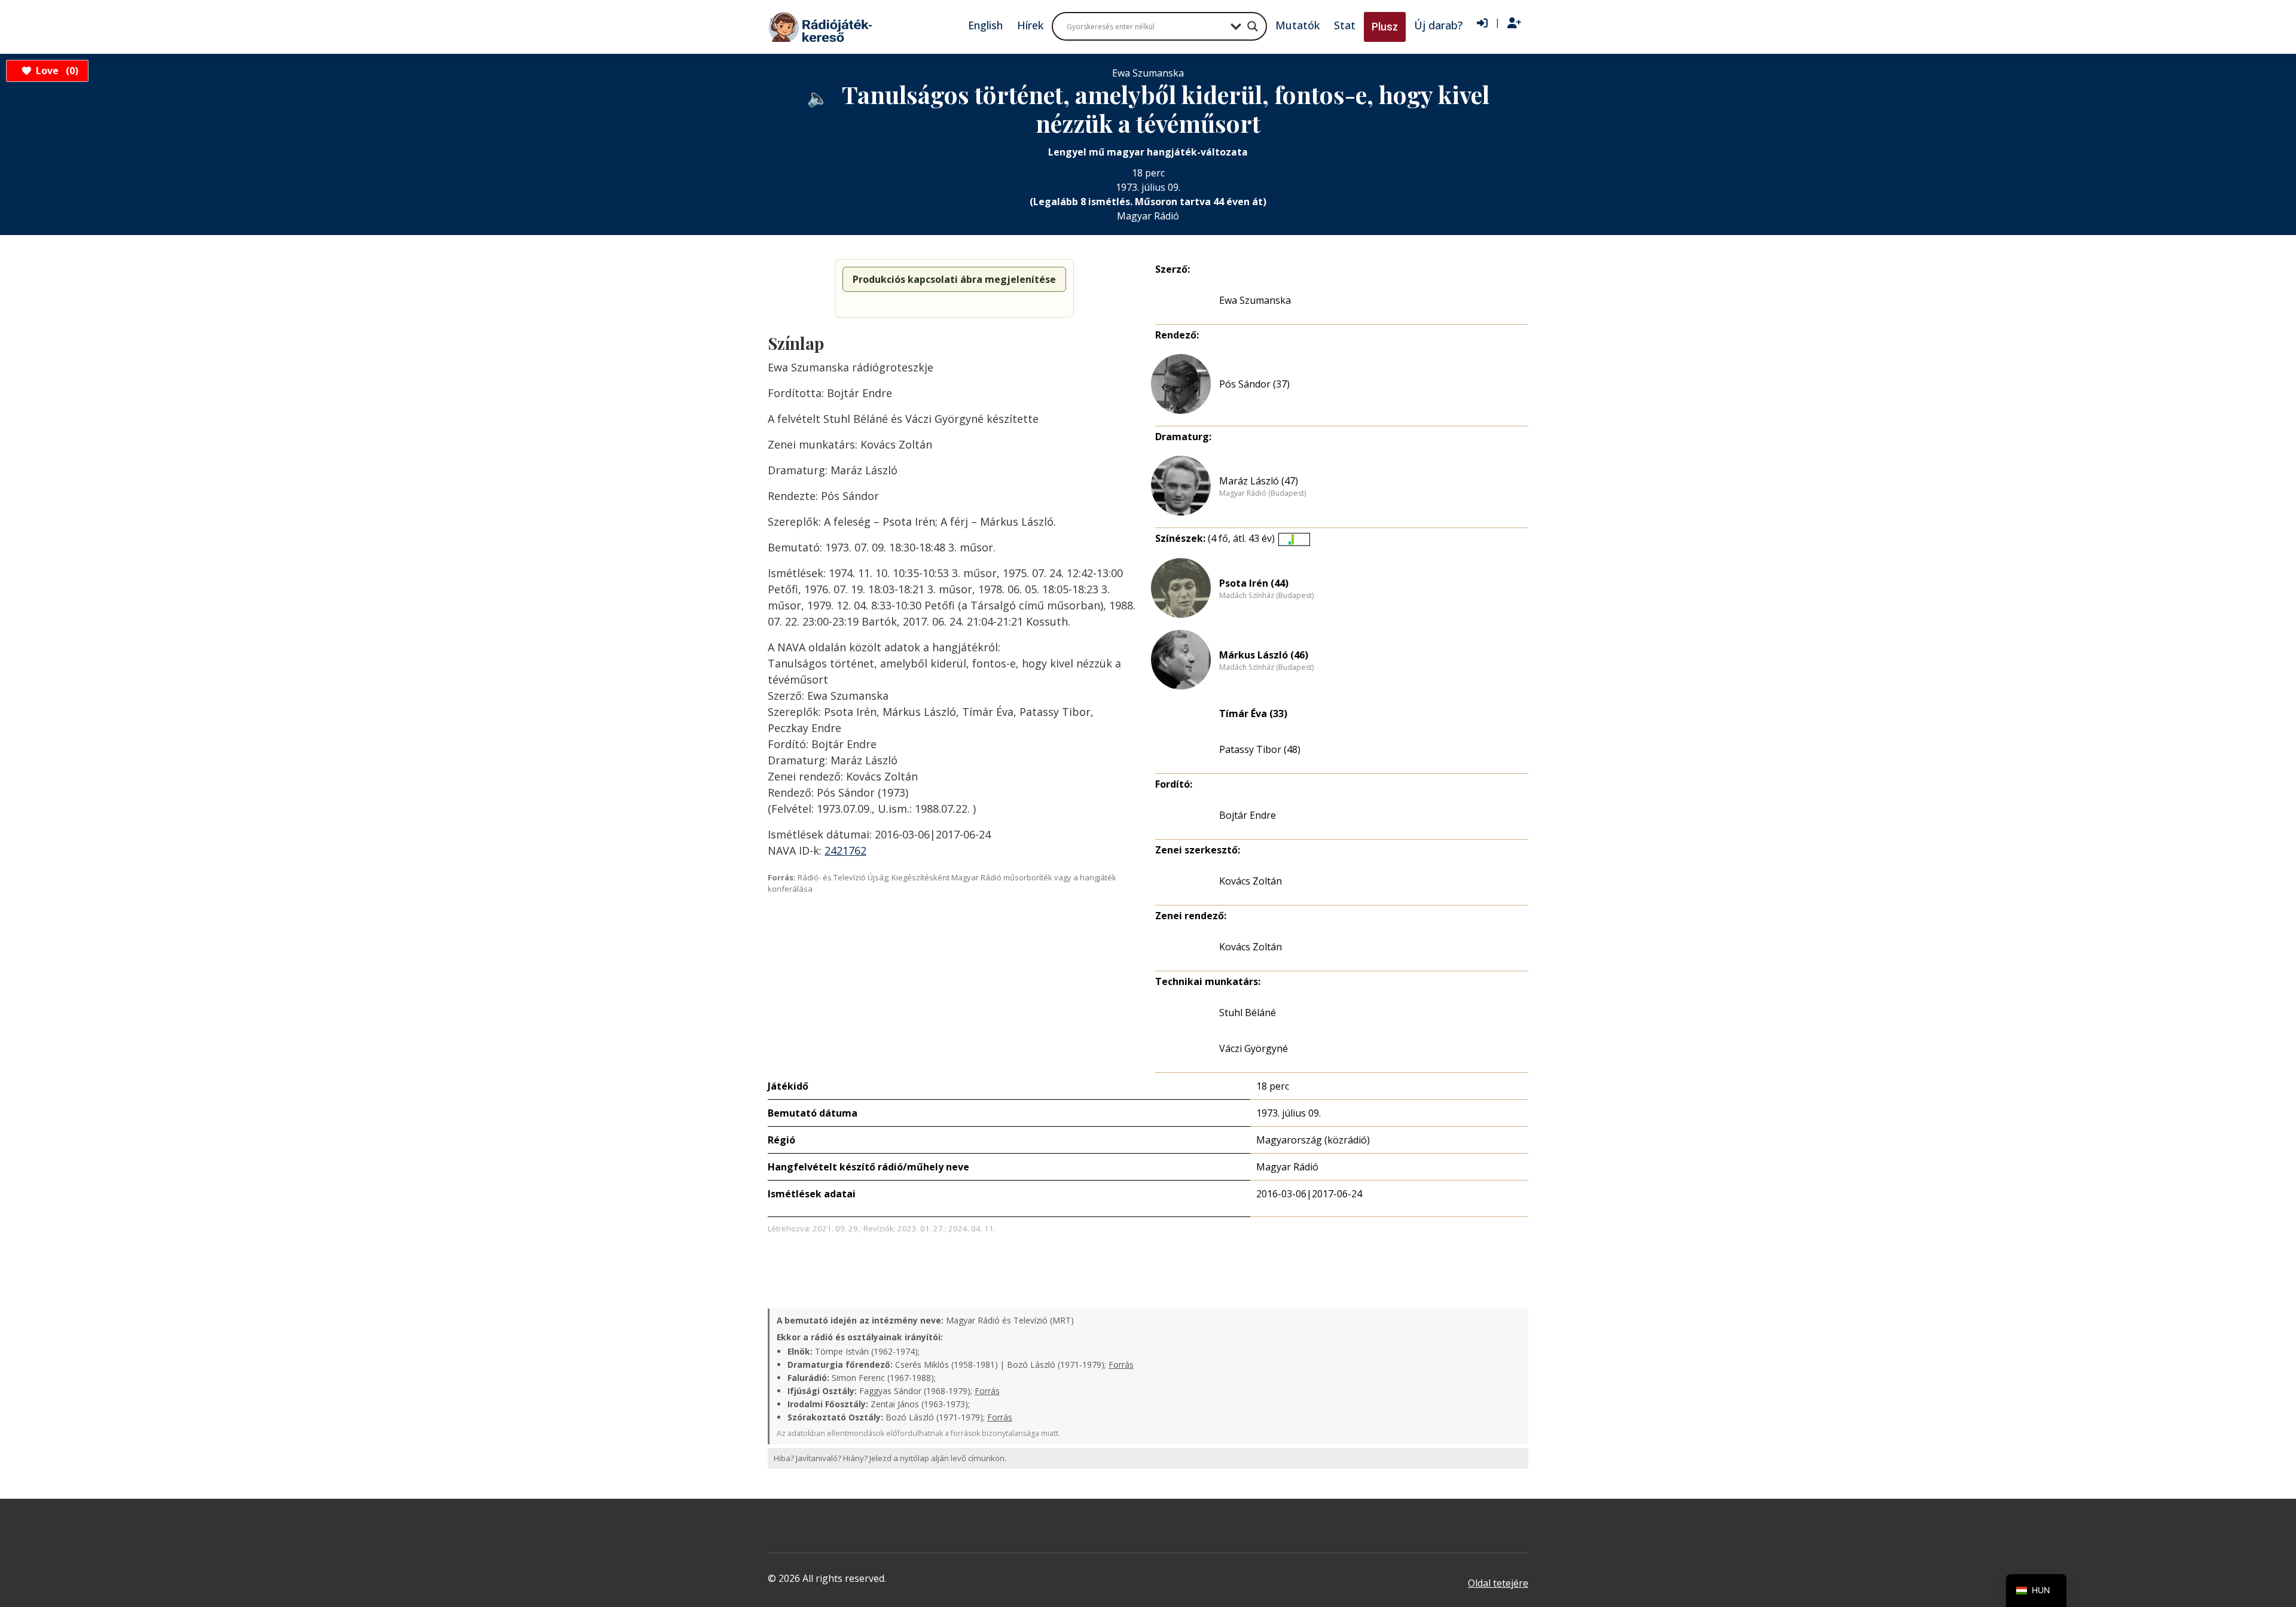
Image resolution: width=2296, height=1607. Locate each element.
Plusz (1385, 27)
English (985, 25)
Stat (1345, 25)
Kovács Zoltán (1251, 881)
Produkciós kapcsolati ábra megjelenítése (954, 279)
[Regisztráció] (1514, 23)
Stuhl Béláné (1248, 1013)
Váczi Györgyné (1254, 1048)
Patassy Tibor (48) (1260, 749)
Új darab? (1438, 25)
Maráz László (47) (1259, 481)
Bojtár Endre (1248, 815)
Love (55, 71)
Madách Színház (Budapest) (1266, 596)
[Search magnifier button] (1253, 26)
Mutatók (1297, 25)
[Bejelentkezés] (1482, 23)
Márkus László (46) (1264, 655)
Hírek (1030, 25)
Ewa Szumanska (1255, 300)
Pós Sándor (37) (1254, 384)
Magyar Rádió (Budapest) (1263, 493)
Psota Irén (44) (1254, 583)
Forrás (1121, 1364)
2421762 (845, 850)
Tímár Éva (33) (1253, 713)
